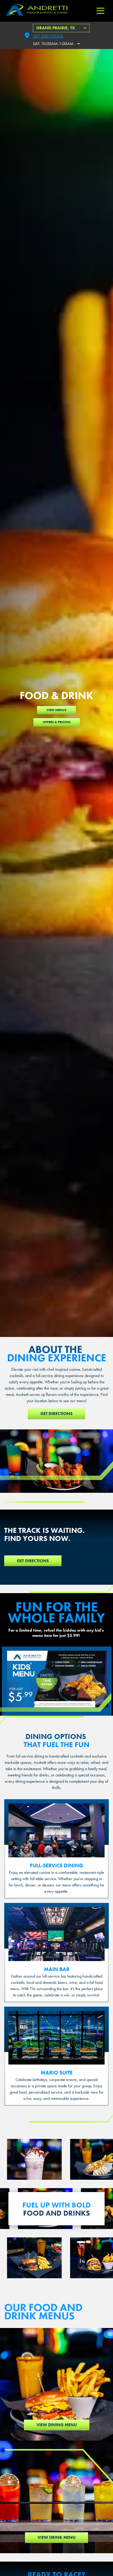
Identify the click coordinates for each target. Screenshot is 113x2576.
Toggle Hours (79, 44)
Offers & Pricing (57, 722)
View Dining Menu (57, 2425)
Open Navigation (100, 11)
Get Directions (48, 36)
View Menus (56, 710)
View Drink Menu (56, 2537)
